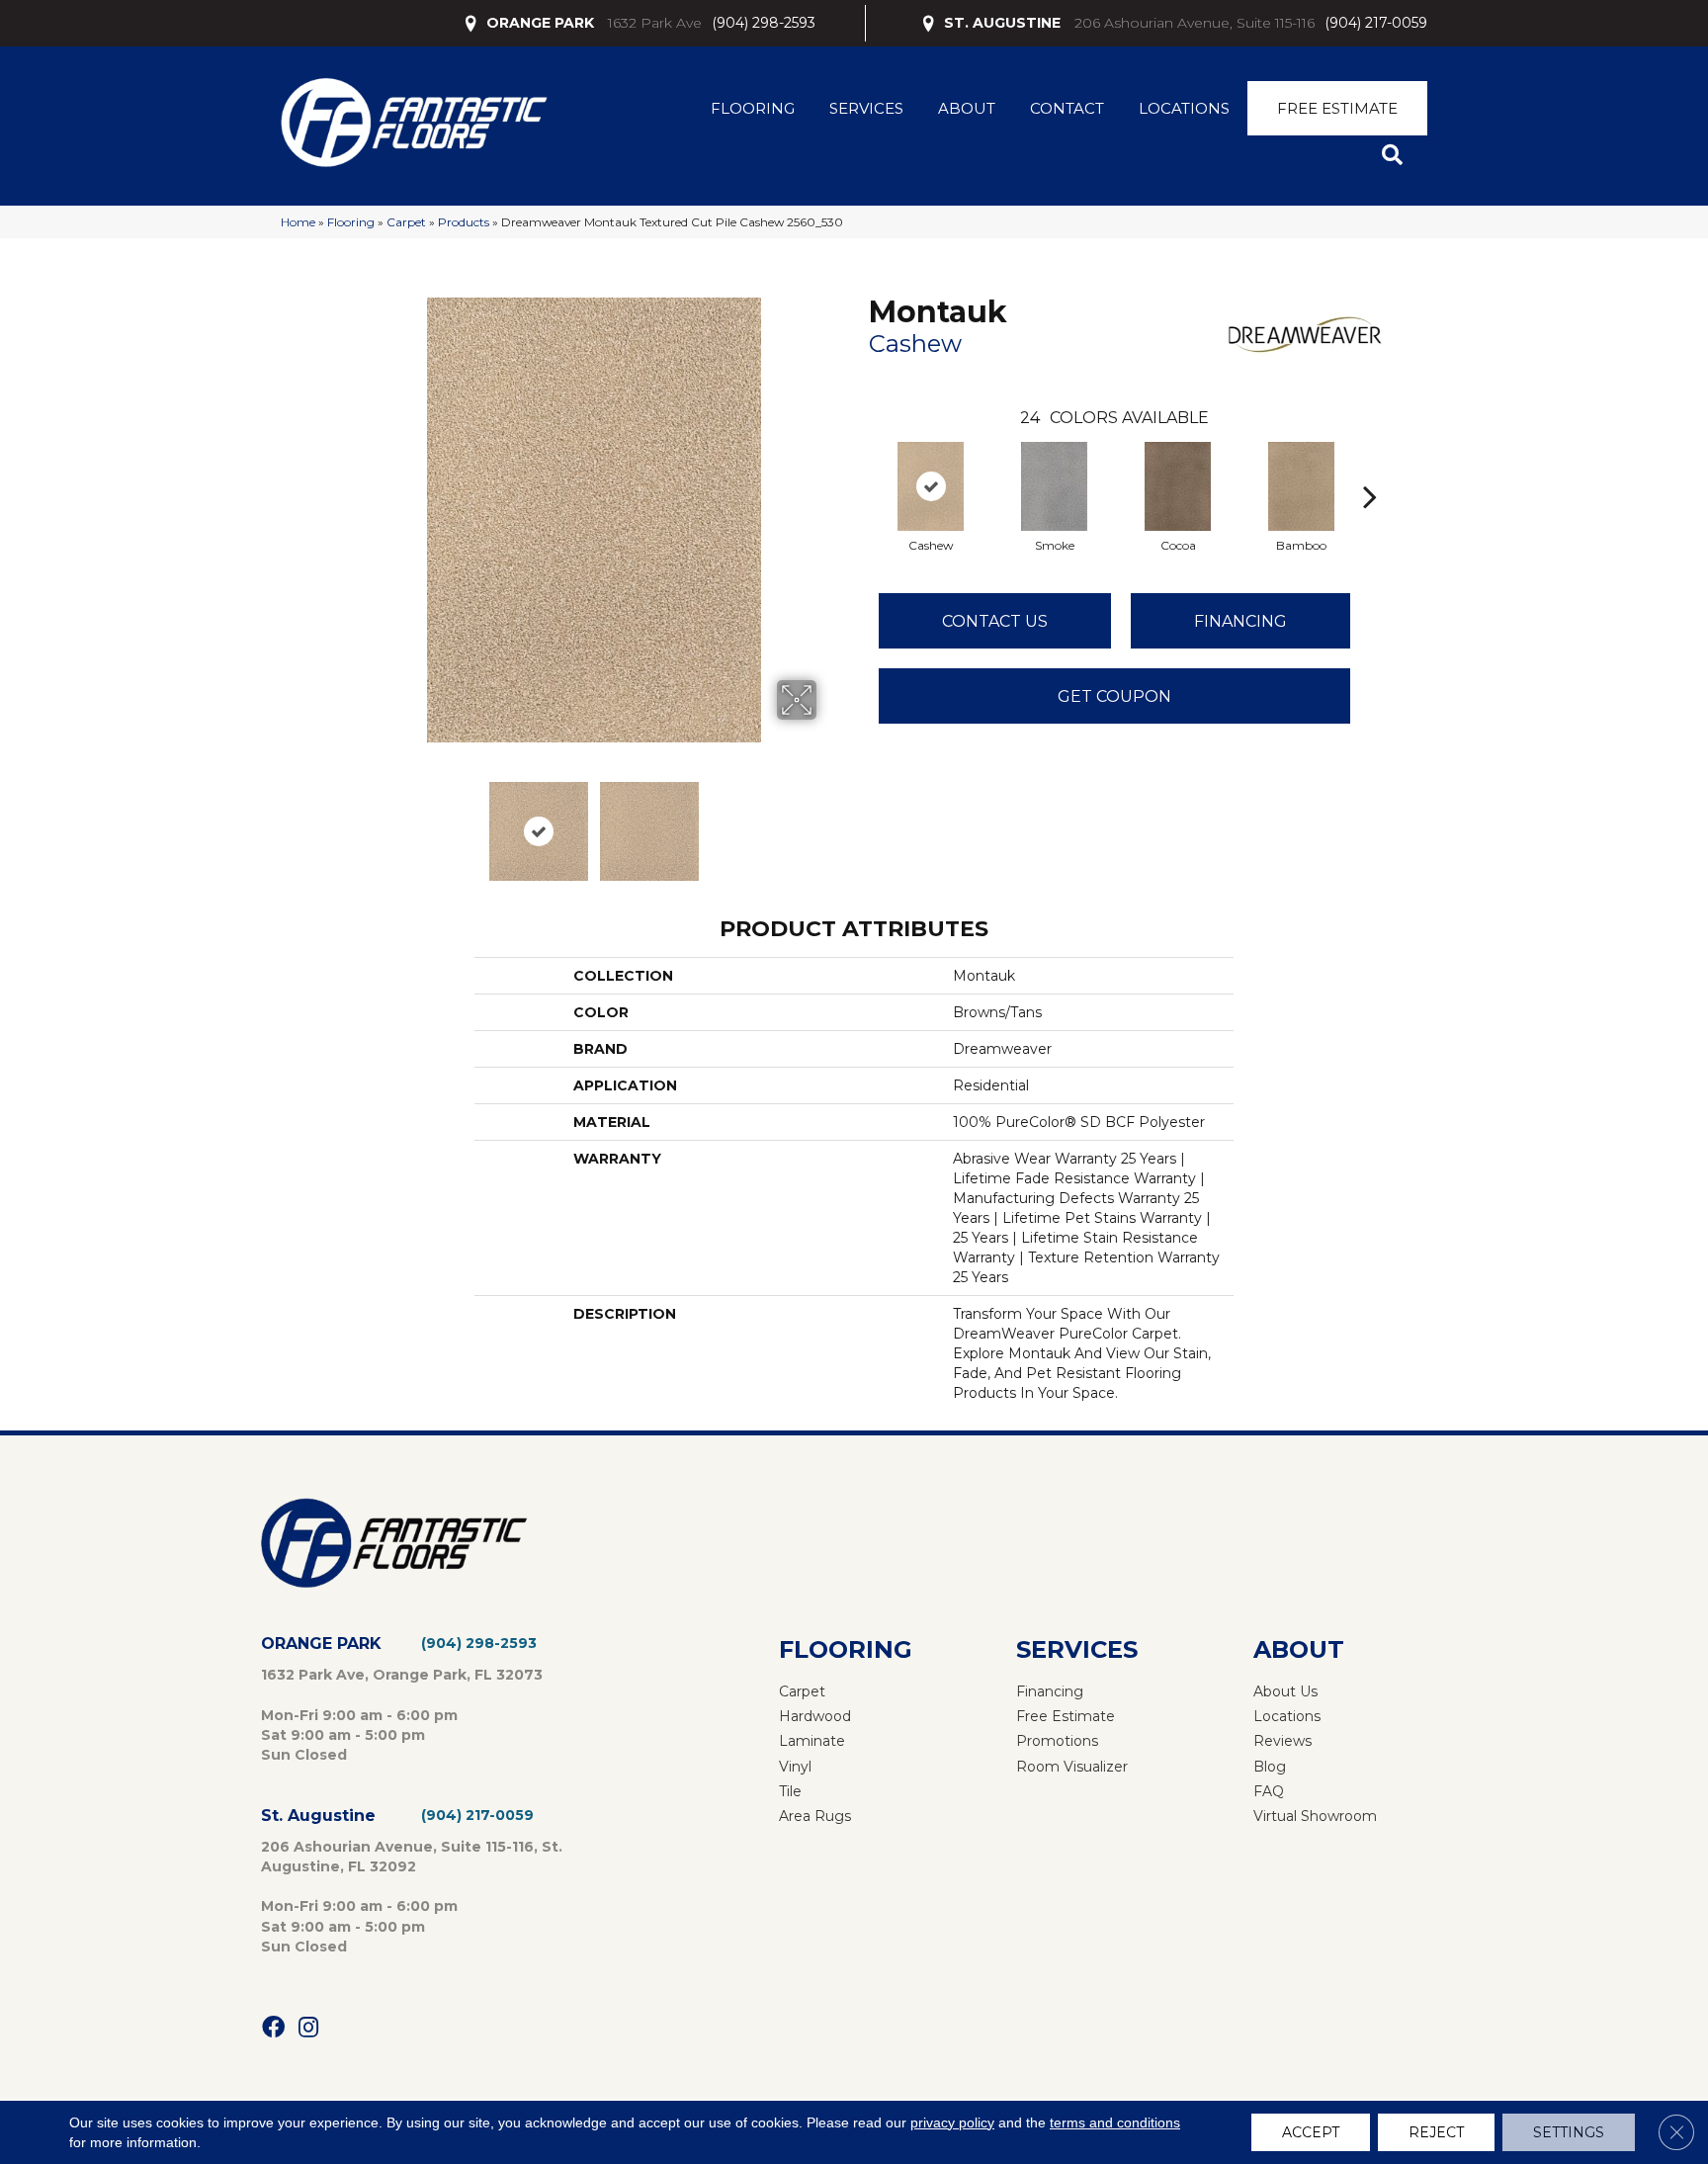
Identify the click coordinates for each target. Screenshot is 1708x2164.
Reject (1436, 2132)
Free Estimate (1337, 108)
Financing (1240, 621)
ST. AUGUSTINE (1002, 23)
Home (298, 222)
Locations (1184, 108)
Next (829, 822)
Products (464, 222)
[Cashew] (931, 486)
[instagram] (308, 2028)
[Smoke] (1055, 486)
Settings (1569, 2132)
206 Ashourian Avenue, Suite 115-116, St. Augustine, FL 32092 (412, 1857)
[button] (1396, 156)
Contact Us (995, 621)
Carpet (406, 222)
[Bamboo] (1302, 486)
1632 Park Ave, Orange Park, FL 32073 (402, 1675)
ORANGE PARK (540, 23)
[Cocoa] (1178, 486)
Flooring (753, 108)
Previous (358, 822)
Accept (1311, 2132)
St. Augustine (318, 1816)
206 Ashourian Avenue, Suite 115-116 (1195, 23)
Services (866, 108)
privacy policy (952, 2122)
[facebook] (273, 2028)
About (967, 108)
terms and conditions (1115, 2122)
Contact (1067, 108)
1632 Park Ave (655, 23)
